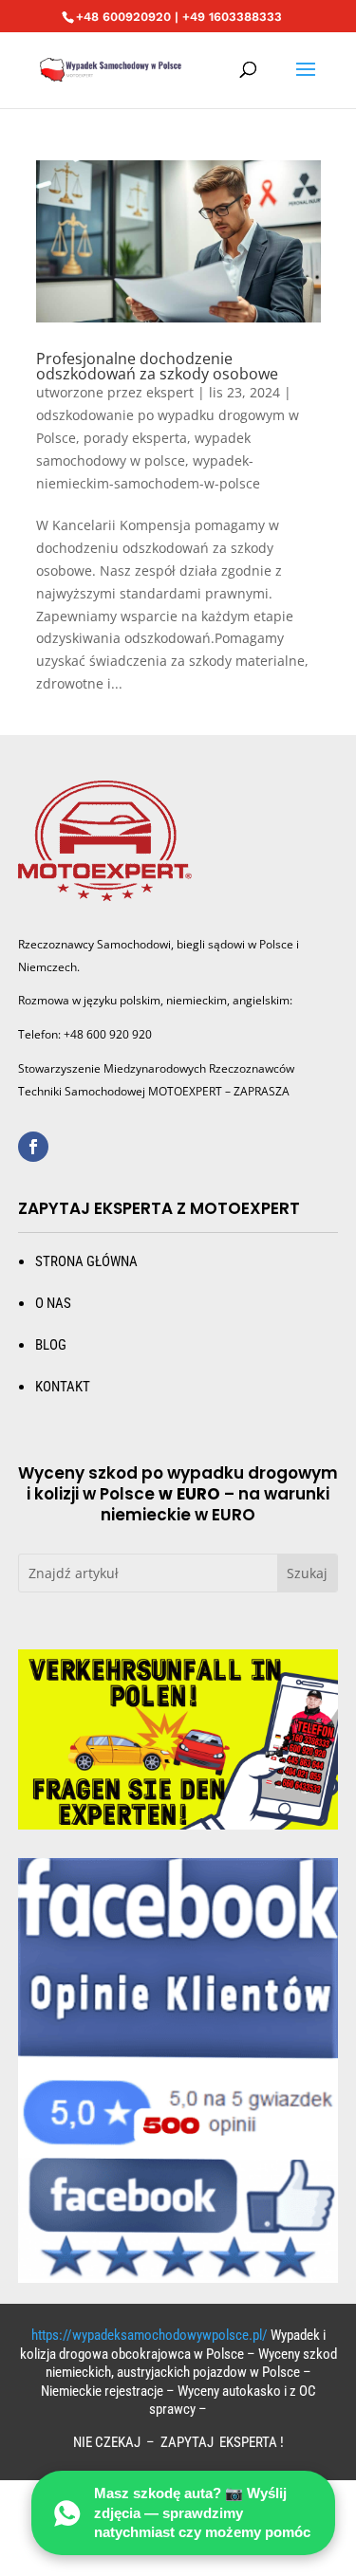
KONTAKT (63, 1387)
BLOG (51, 1345)
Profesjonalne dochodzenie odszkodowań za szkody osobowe (157, 366)
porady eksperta (135, 438)
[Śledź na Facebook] (33, 1147)
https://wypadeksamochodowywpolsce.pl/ (150, 2335)
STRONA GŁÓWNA (86, 1261)
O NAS (53, 1303)
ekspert (170, 392)
